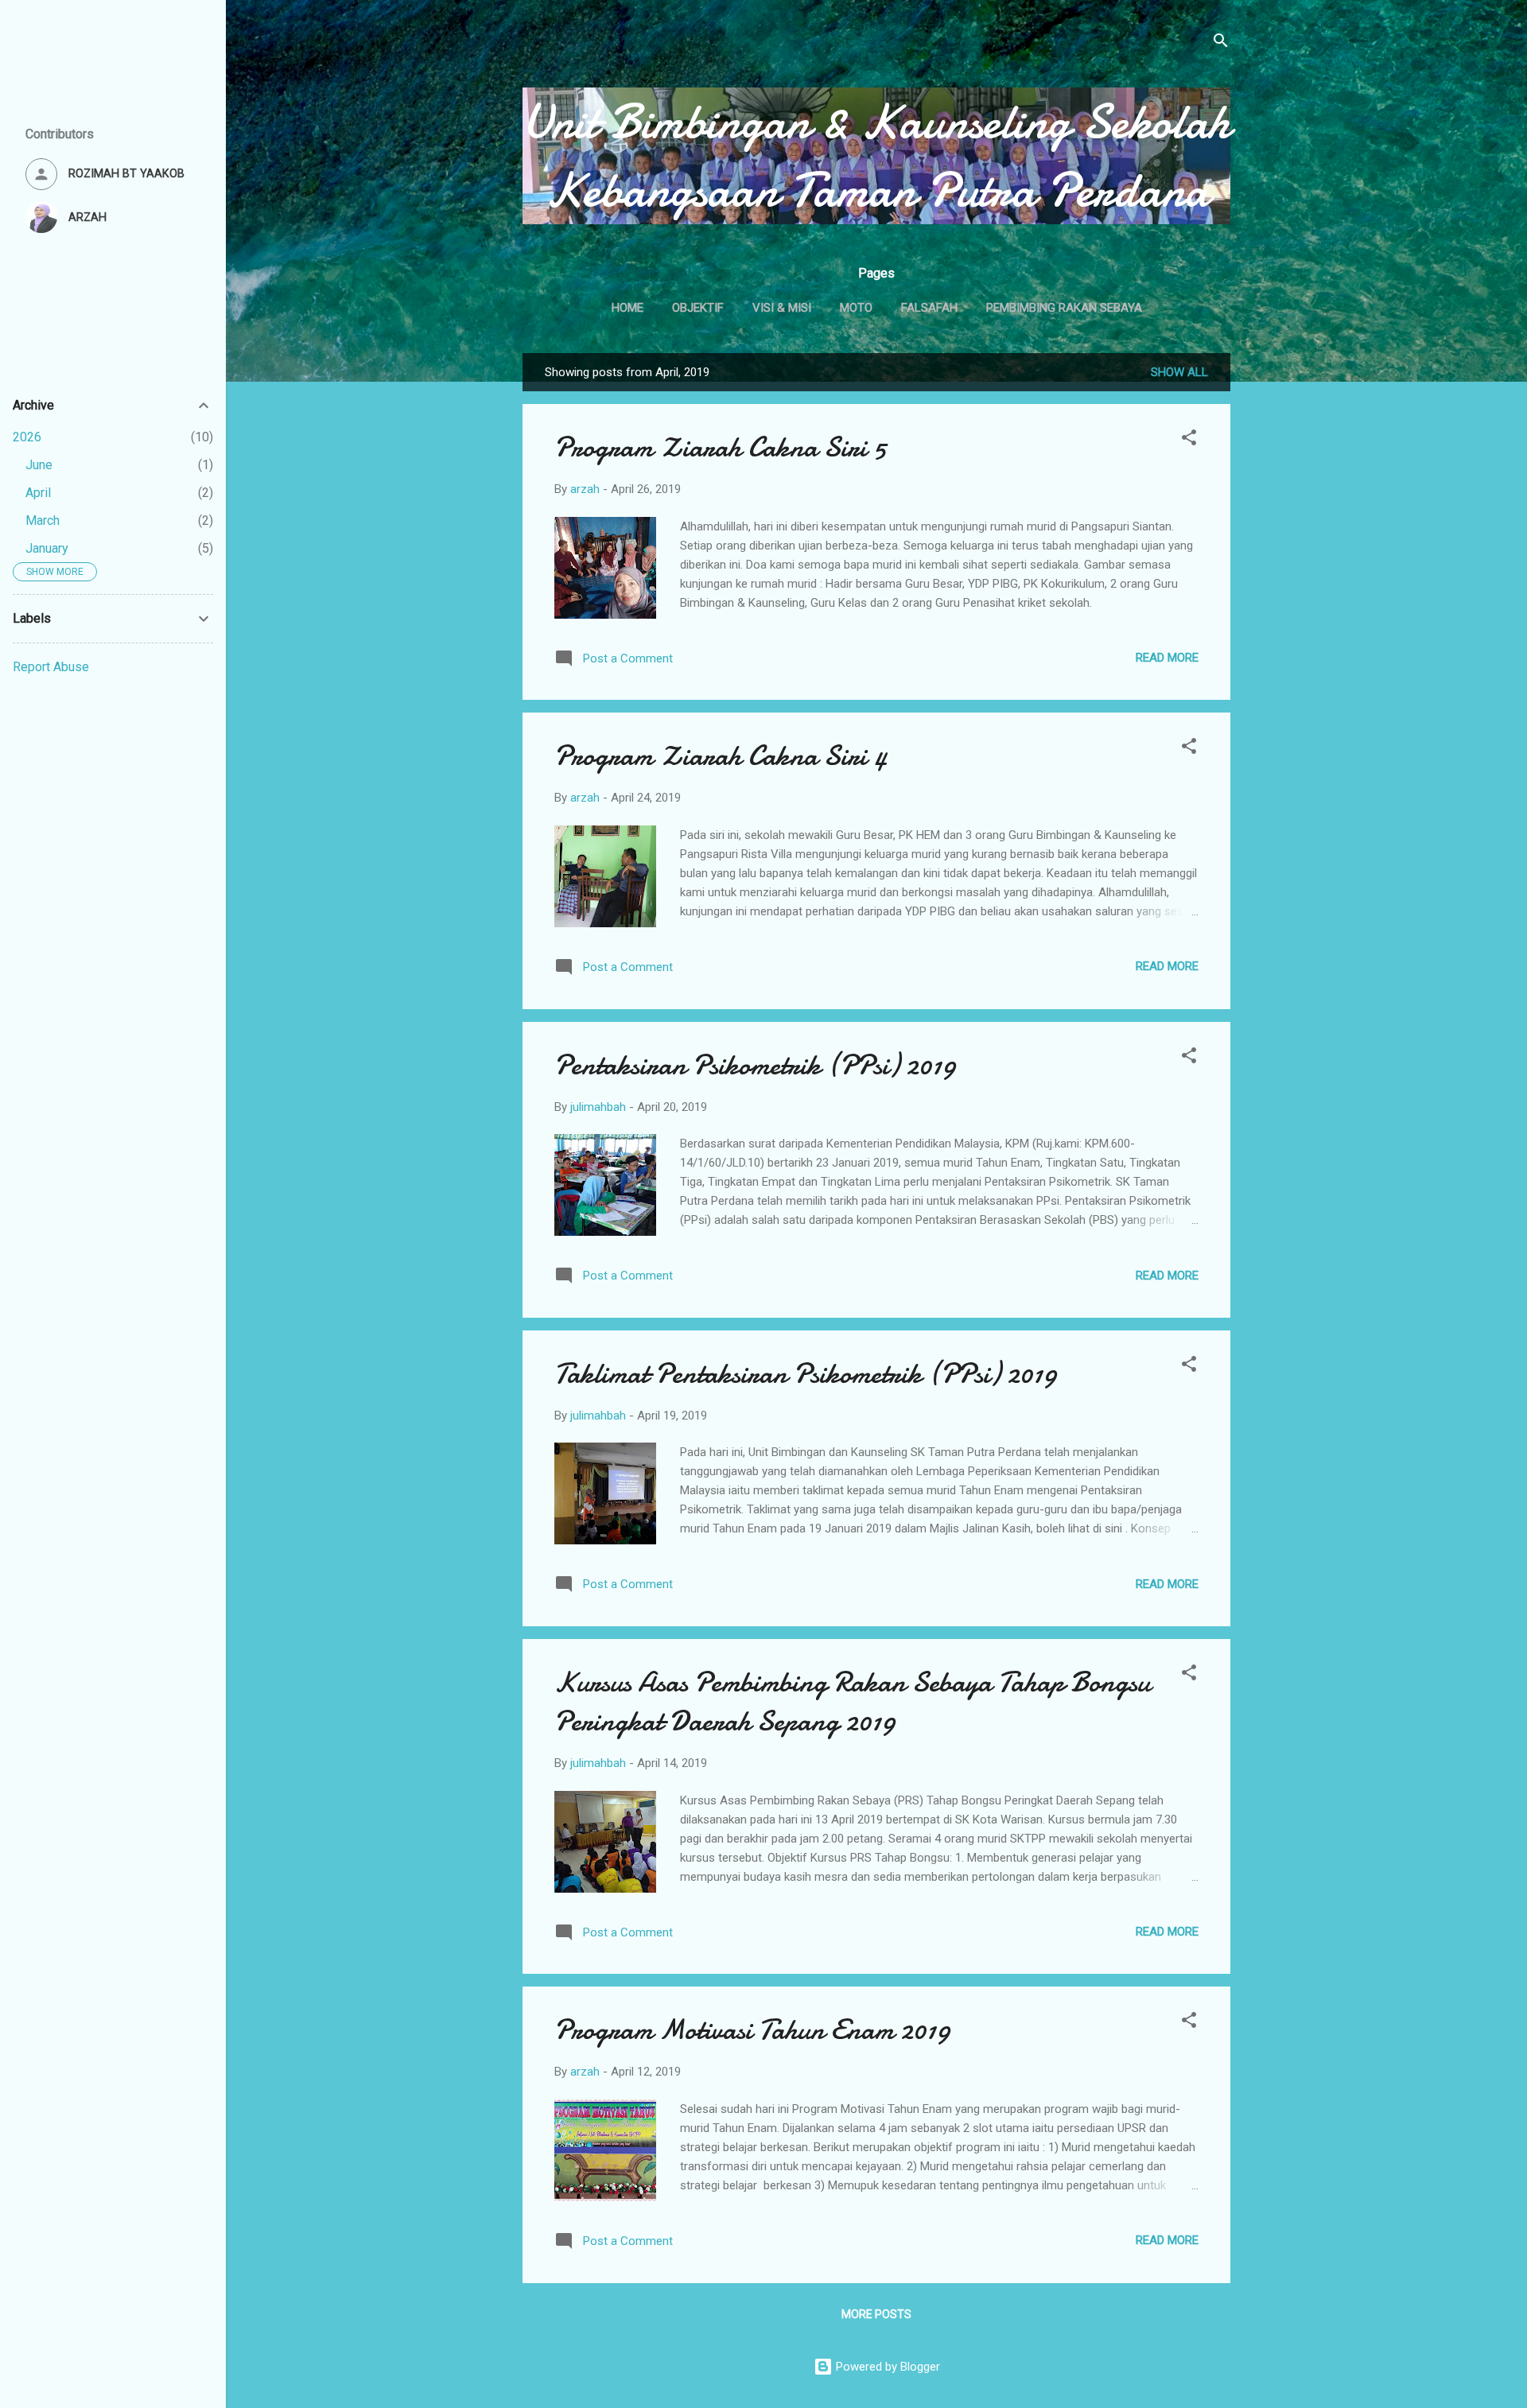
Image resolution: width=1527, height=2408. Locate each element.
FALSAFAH (929, 308)
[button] (1189, 440)
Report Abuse (51, 667)
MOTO (856, 308)
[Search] (1221, 43)
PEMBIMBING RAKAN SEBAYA (1064, 308)
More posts (876, 2314)
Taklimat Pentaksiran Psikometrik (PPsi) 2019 (806, 1374)
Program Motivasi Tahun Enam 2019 (752, 2030)
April (38, 493)
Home (628, 308)
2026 (27, 437)
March (43, 520)
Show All (1179, 372)
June (39, 465)
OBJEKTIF (698, 308)
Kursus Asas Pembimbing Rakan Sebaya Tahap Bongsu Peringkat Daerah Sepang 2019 (852, 1702)
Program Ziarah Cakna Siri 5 (720, 447)
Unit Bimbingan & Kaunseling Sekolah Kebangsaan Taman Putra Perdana (876, 156)
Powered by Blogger (886, 2367)
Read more (1167, 658)
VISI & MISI (782, 308)
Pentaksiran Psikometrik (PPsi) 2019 (755, 1065)
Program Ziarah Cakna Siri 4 (721, 756)
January (47, 548)
